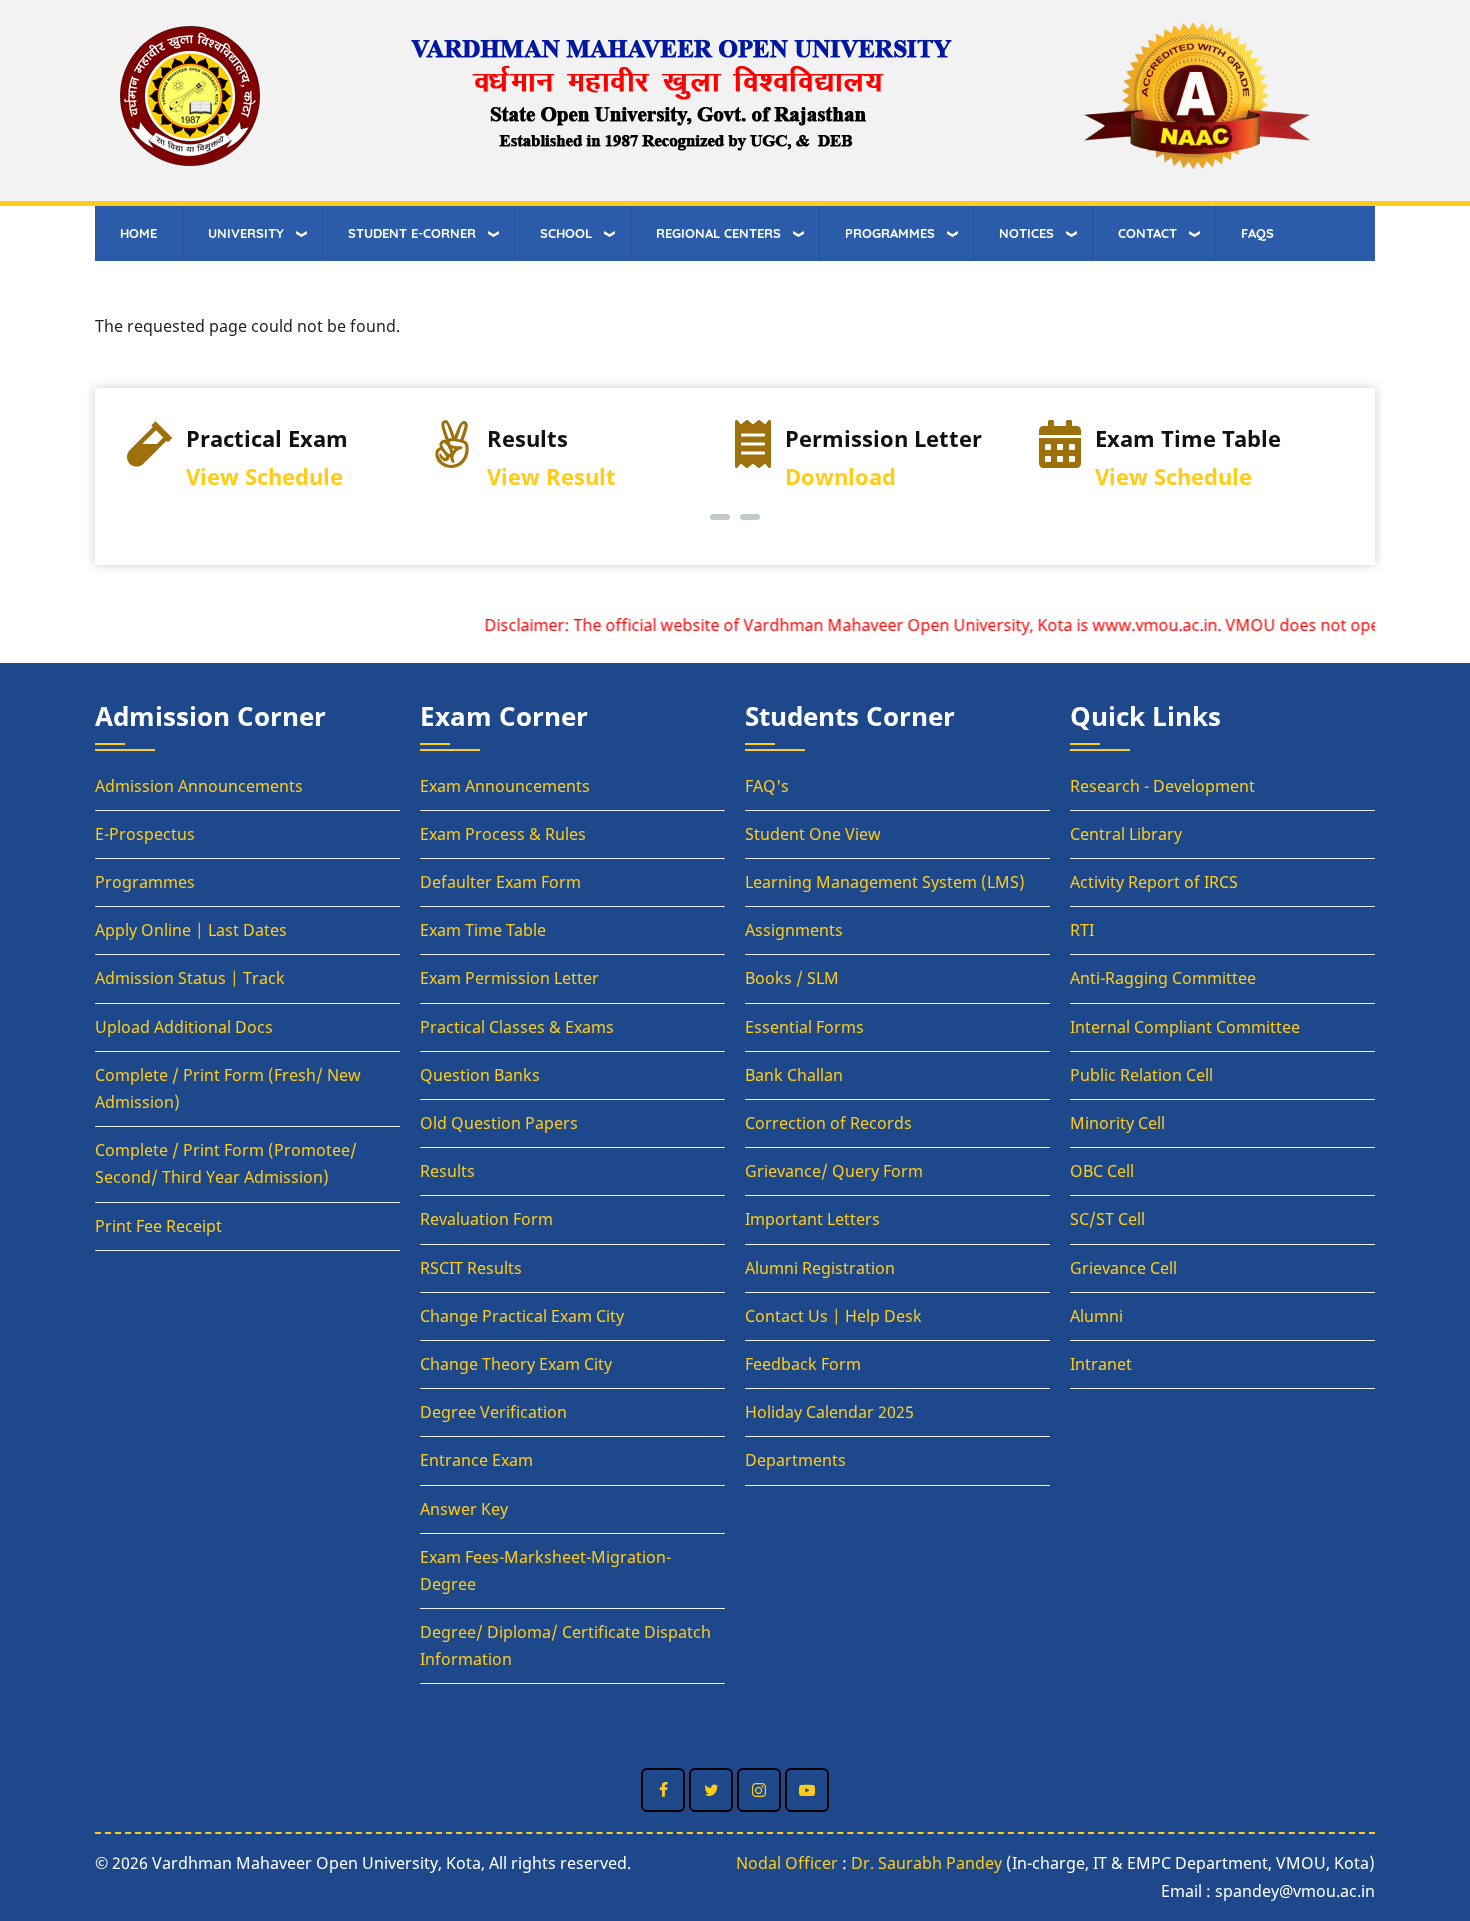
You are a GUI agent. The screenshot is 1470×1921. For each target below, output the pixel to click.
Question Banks (480, 1075)
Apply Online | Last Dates (191, 930)
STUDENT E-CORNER (412, 233)
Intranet (1101, 1364)
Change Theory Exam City (516, 1364)
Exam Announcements (505, 786)
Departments (795, 1460)
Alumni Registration (820, 1268)
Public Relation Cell (1141, 1075)
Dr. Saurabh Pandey (926, 1863)
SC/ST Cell (1107, 1219)
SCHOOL (566, 233)
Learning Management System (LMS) (885, 882)
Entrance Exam (476, 1460)
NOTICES (1026, 233)
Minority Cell (1117, 1123)
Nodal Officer (787, 1863)
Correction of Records (828, 1123)
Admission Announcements (199, 786)
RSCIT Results (471, 1268)
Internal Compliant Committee (1185, 1027)
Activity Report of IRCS (1154, 882)
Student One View (813, 834)
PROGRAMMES (890, 233)
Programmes (145, 882)
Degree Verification (493, 1412)
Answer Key (464, 1509)
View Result (551, 476)
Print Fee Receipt (158, 1226)
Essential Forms (804, 1027)
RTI (1082, 930)
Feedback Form (803, 1364)
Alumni (1096, 1316)
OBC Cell (1102, 1171)
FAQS (1257, 233)
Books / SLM (792, 978)
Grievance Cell (1123, 1268)
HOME (138, 233)
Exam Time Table (483, 930)
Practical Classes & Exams (517, 1027)
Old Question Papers (499, 1123)
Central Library (1126, 834)
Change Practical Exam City (522, 1316)
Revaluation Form (486, 1219)
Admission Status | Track (190, 978)
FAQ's (767, 786)
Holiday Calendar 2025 (829, 1412)
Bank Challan (794, 1075)
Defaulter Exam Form (500, 882)
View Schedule (264, 476)
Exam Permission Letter (509, 978)
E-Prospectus (145, 834)
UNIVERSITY (246, 233)
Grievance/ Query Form (834, 1171)
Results (447, 1171)
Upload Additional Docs (184, 1027)
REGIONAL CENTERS (718, 233)
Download (840, 476)
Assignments (794, 930)
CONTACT (1147, 233)
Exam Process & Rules (503, 834)
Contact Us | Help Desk (833, 1316)
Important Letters (812, 1219)
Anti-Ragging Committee (1163, 978)
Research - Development (1162, 786)
